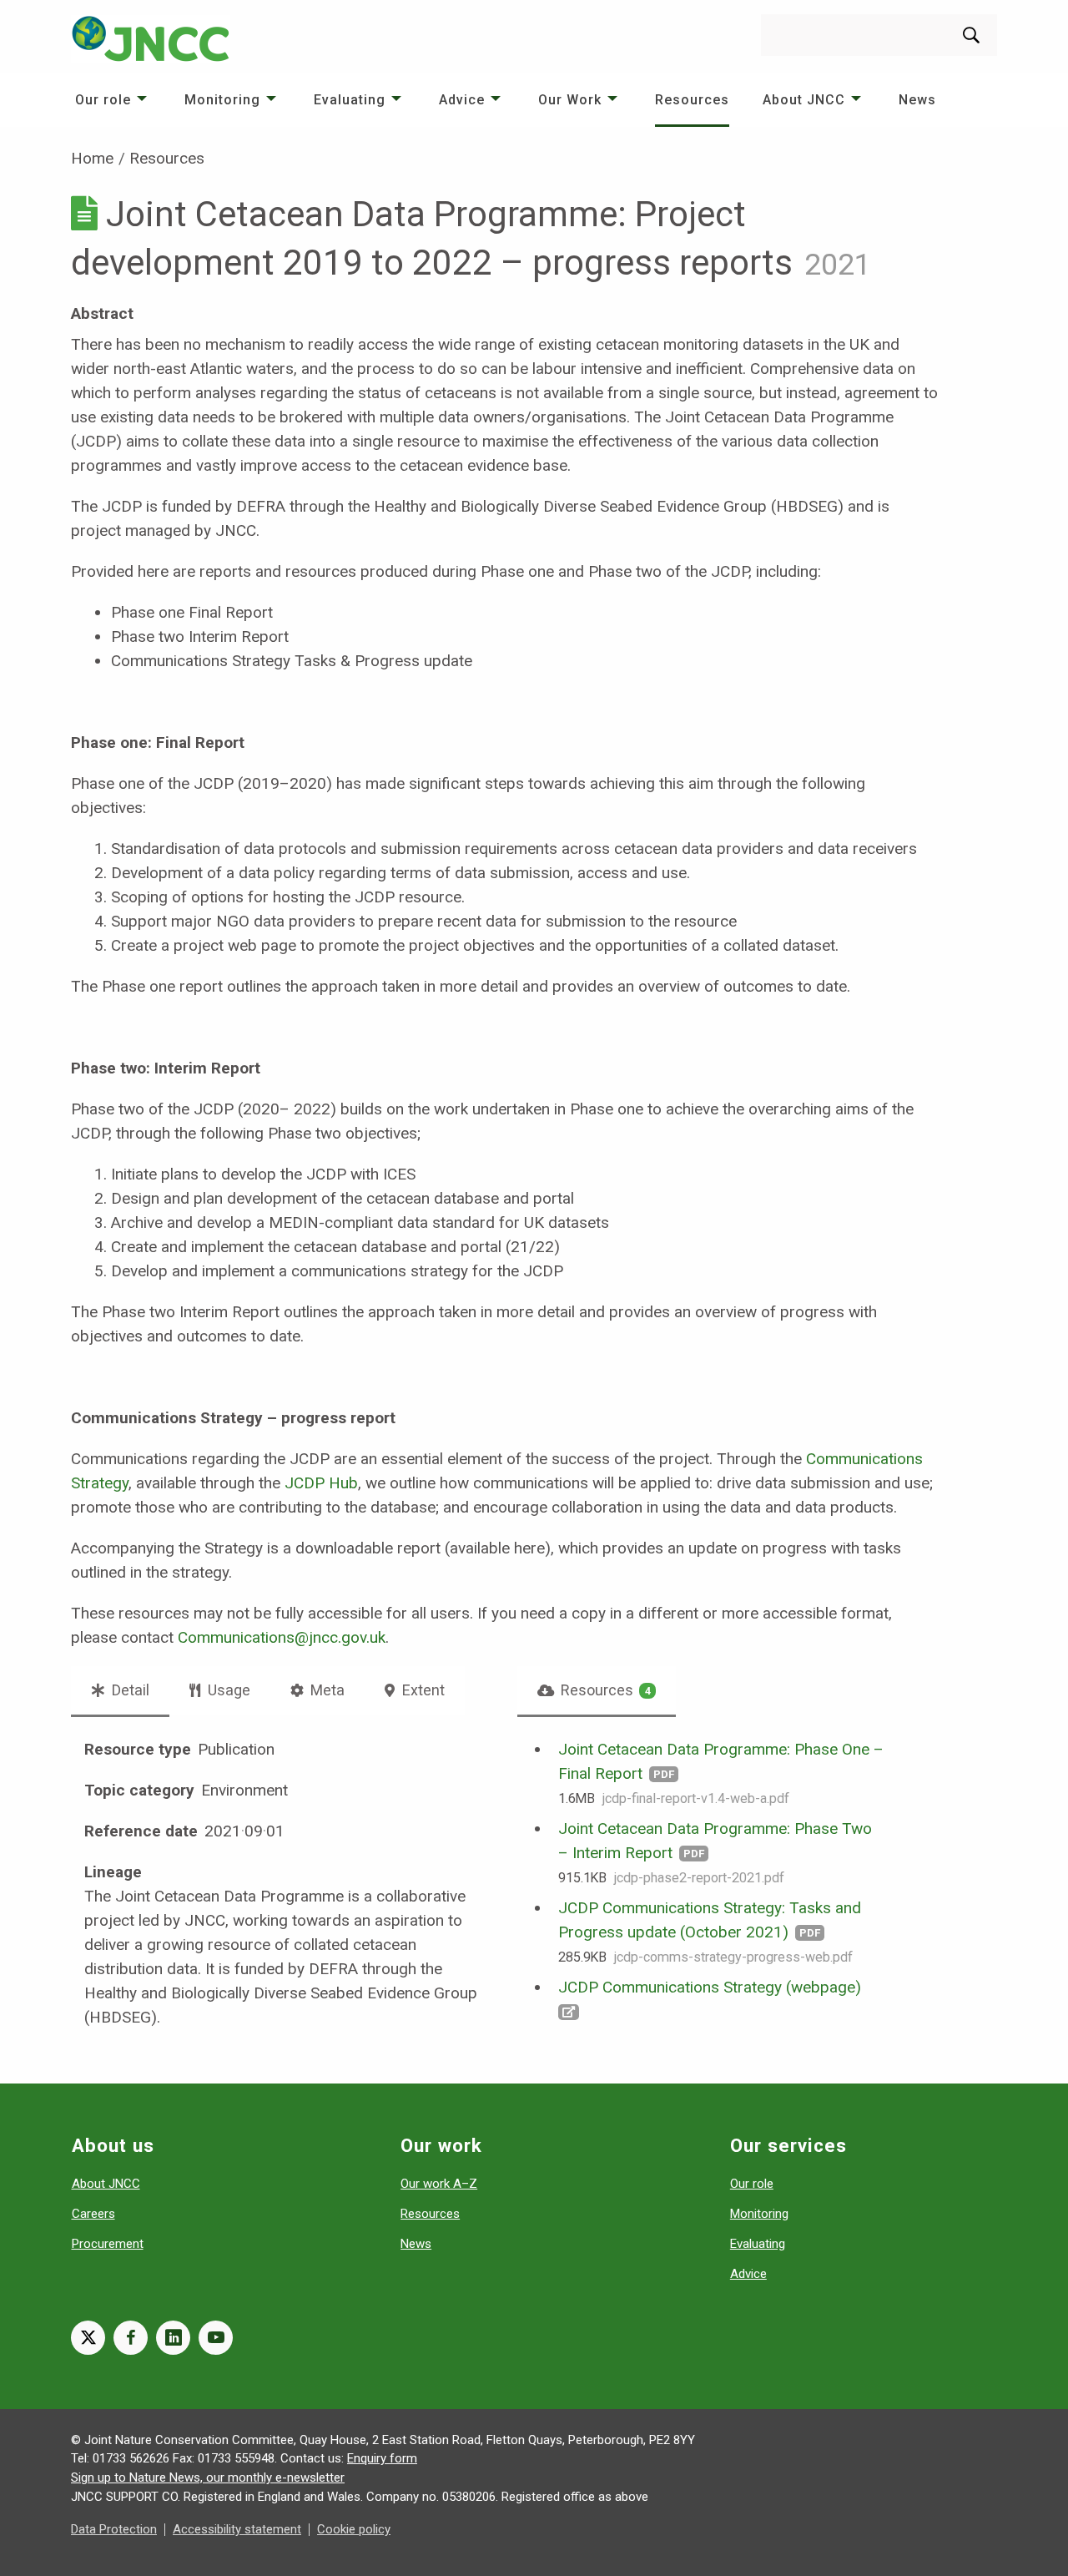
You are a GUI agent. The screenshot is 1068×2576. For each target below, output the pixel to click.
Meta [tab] (326, 1690)
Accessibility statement (237, 2529)
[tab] (597, 1690)
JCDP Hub (321, 1483)
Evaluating (350, 100)
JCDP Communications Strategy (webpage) (710, 1987)
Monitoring (222, 100)
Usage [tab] (227, 1690)
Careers (93, 2214)
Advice (462, 100)
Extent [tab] (422, 1690)
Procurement (108, 2244)
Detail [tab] (129, 1690)
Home (92, 158)
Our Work (570, 100)
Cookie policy (354, 2529)
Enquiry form (382, 2458)
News (917, 100)
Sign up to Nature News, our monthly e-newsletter (208, 2478)
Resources (692, 100)
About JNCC (804, 100)
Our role (103, 100)
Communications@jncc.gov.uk (282, 1637)
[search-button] (971, 35)
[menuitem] (113, 100)
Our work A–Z (439, 2184)
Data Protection (114, 2529)
